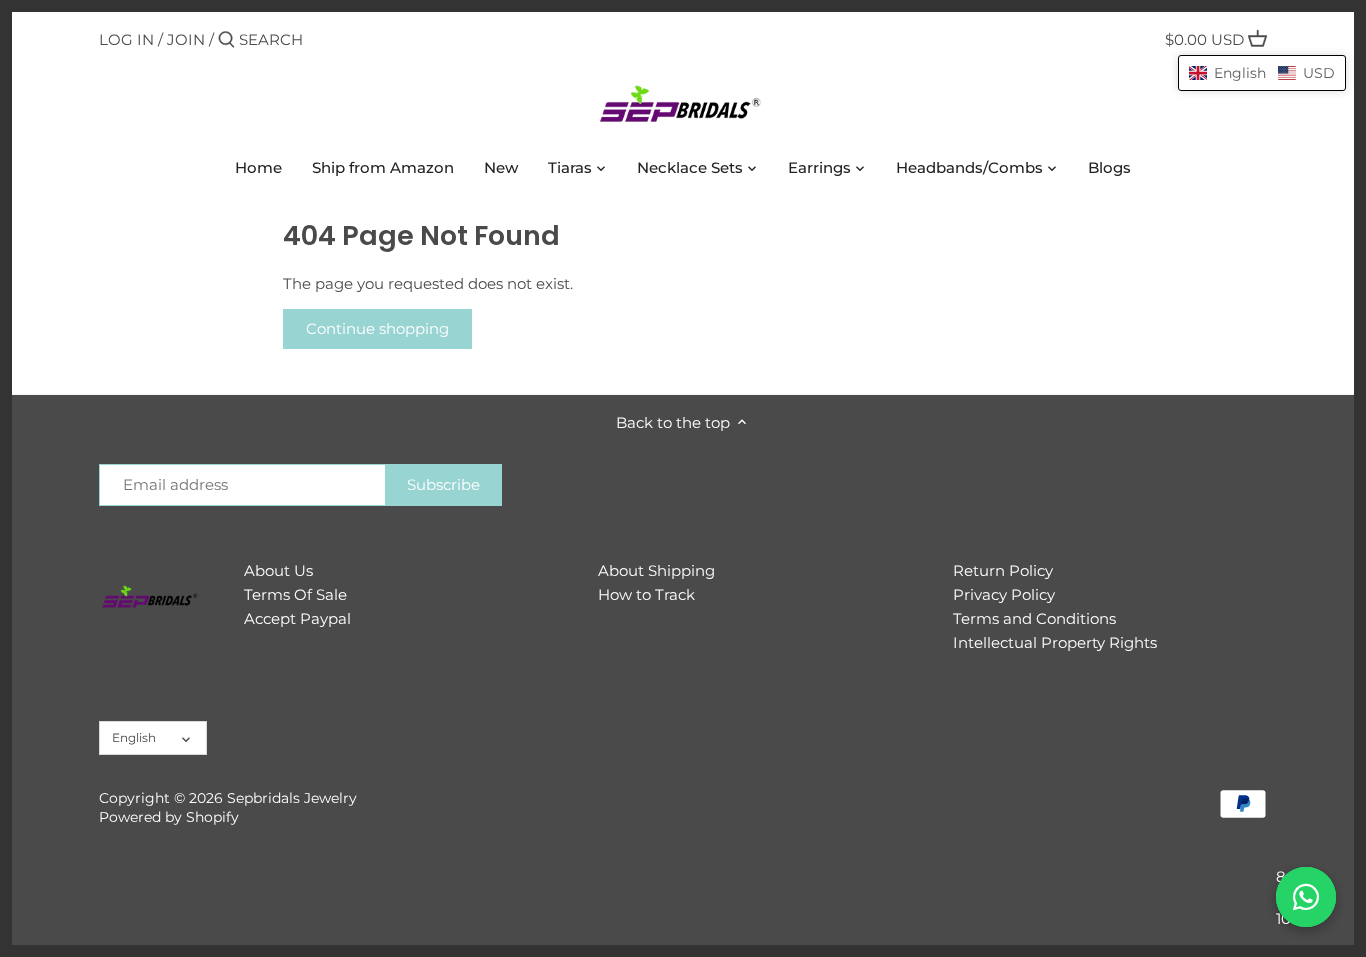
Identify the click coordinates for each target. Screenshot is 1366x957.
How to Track (646, 594)
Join (186, 39)
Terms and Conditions (1034, 618)
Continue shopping (377, 328)
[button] (1262, 73)
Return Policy (1003, 570)
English (134, 737)
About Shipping (656, 570)
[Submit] (226, 40)
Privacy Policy (1004, 594)
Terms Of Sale (295, 594)
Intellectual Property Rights (1055, 642)
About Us (278, 570)
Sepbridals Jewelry (292, 798)
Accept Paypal (297, 618)
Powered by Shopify (169, 817)
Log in (126, 39)
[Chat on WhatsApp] (1306, 897)
